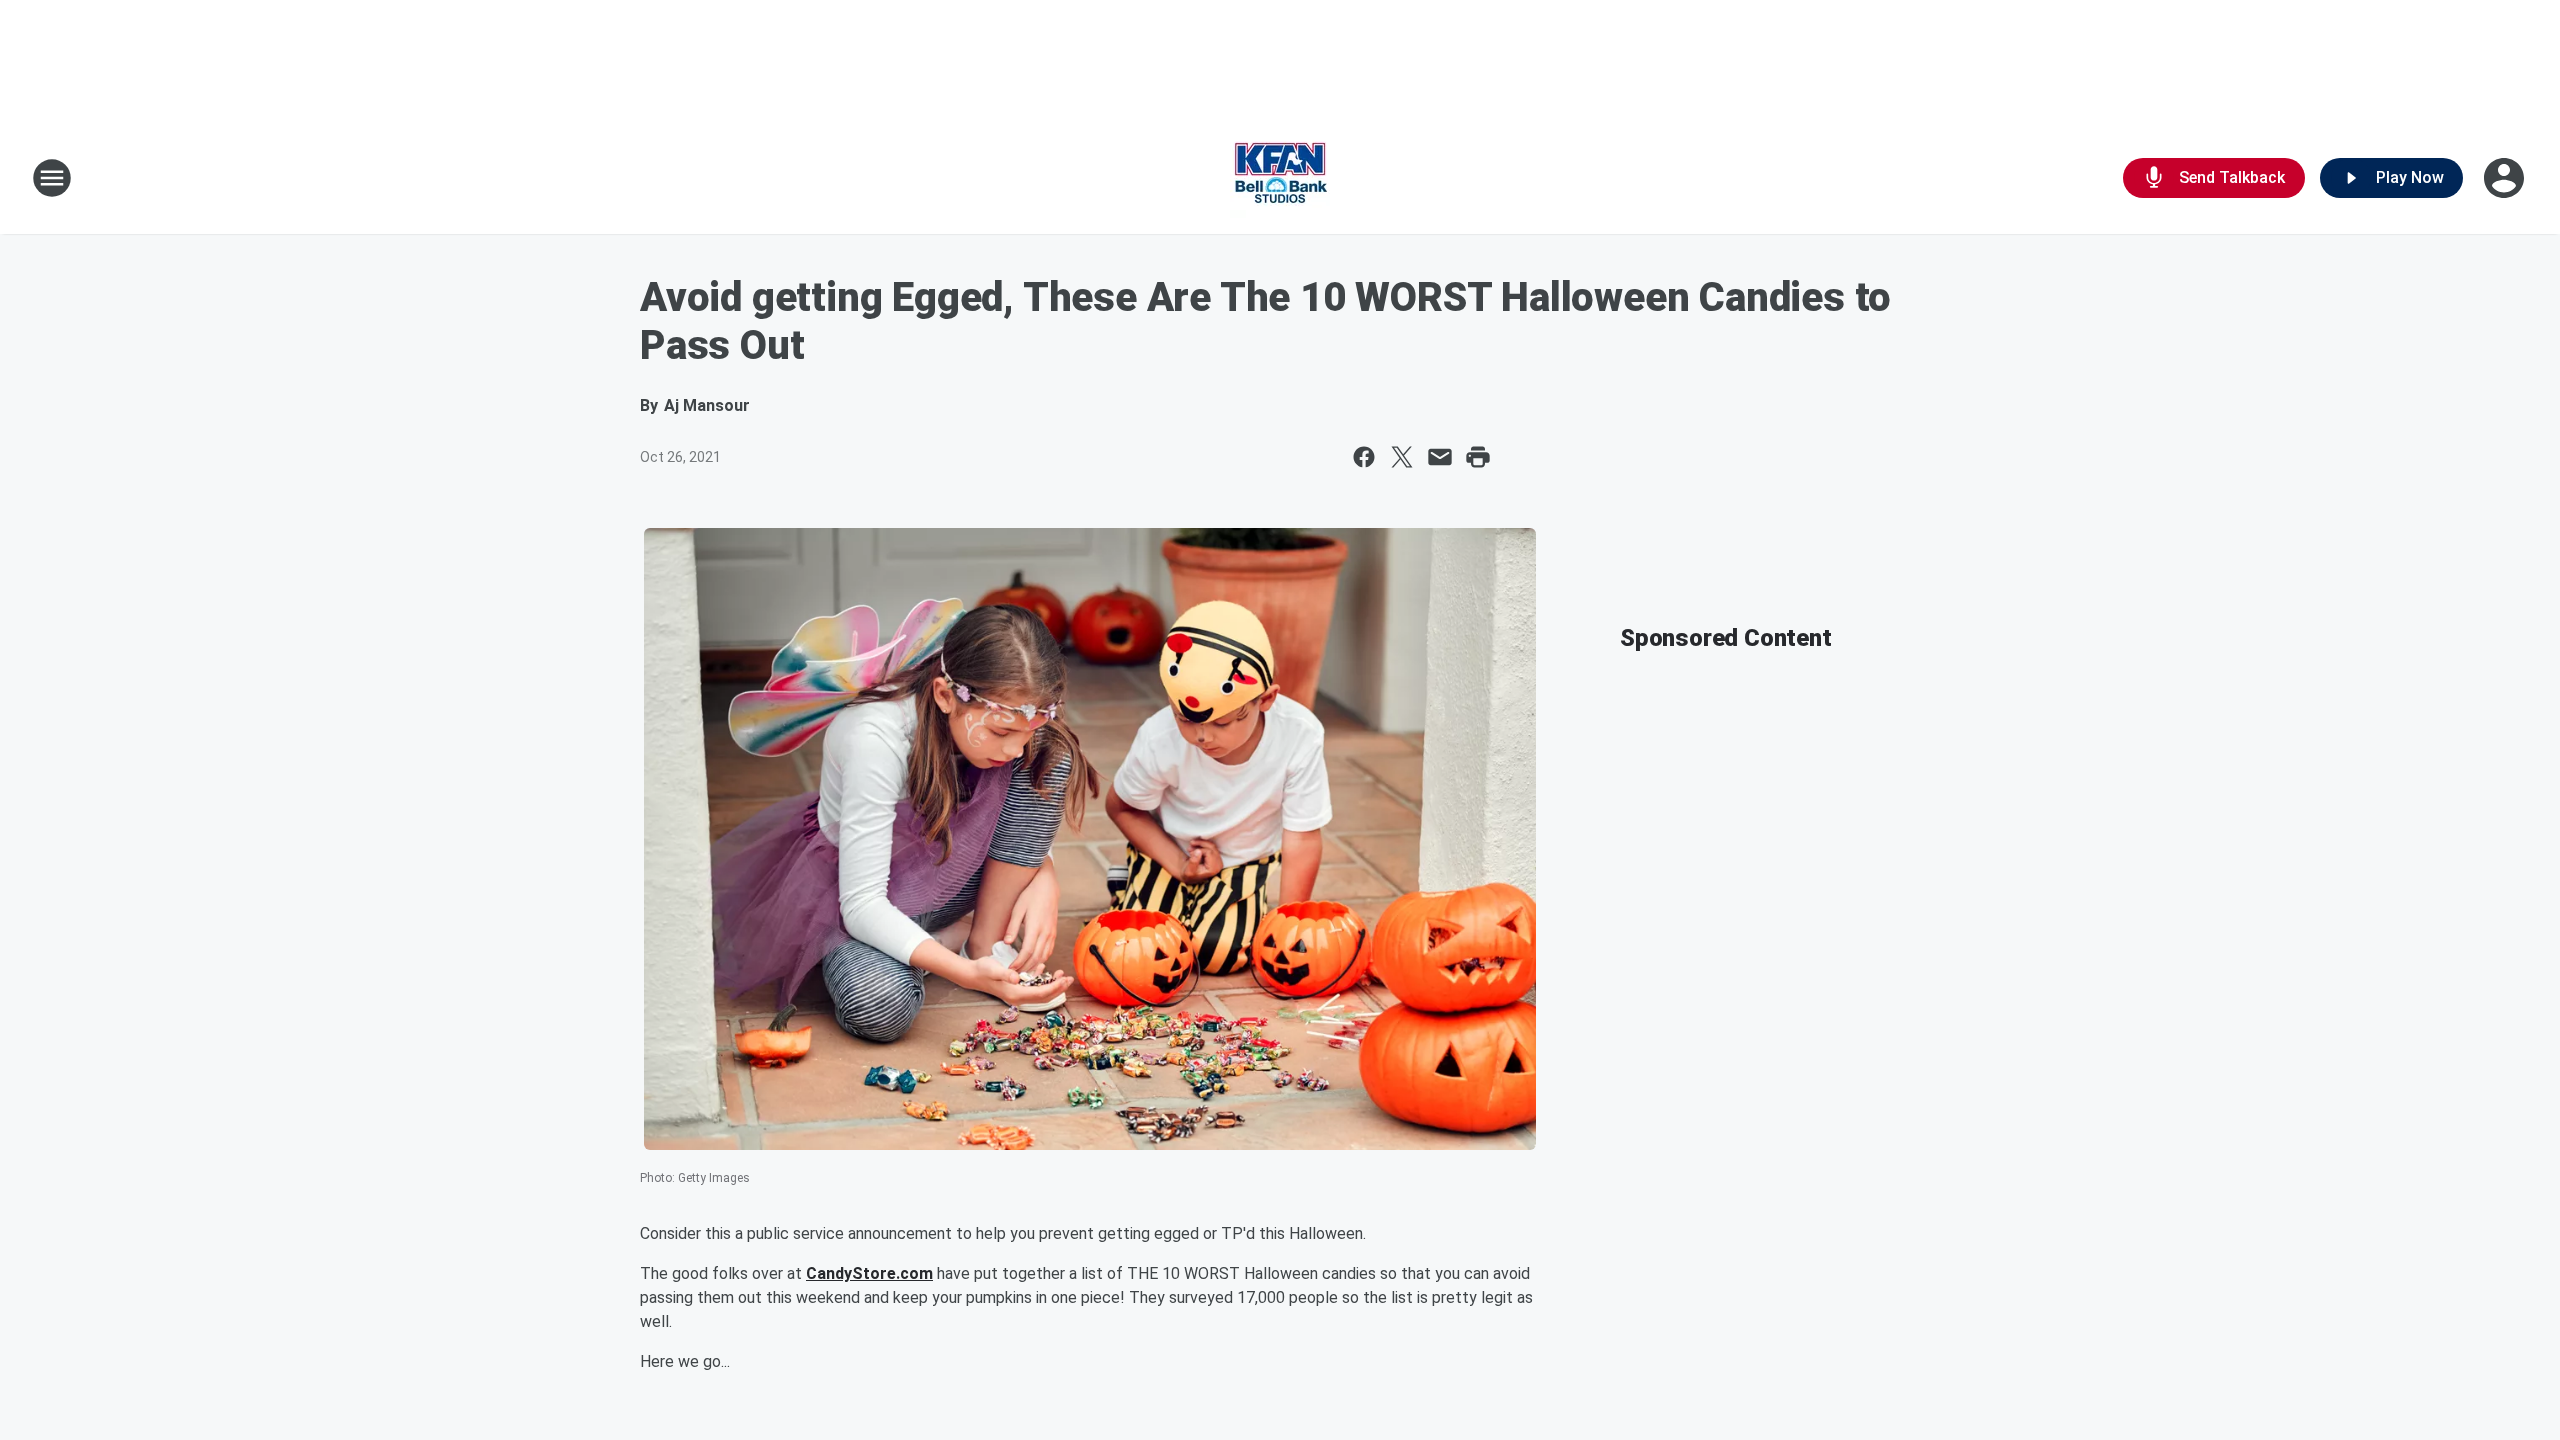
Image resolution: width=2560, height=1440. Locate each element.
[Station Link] (1280, 178)
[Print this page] (1478, 457)
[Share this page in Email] (1440, 457)
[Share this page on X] (1402, 457)
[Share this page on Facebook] (1364, 457)
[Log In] (2506, 178)
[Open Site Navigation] (52, 178)
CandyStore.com (869, 1273)
